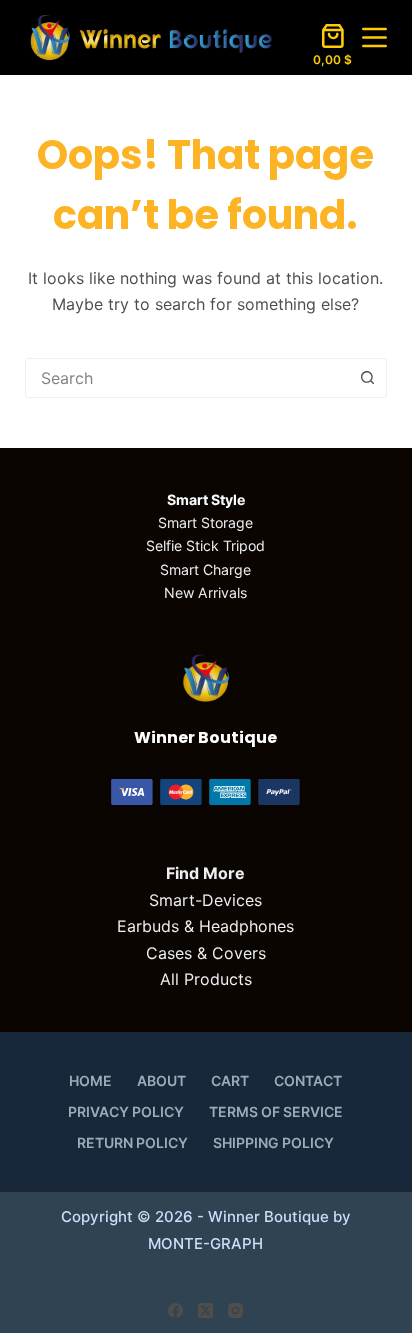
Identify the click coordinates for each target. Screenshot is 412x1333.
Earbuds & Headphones (205, 926)
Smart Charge (205, 569)
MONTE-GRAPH (205, 1243)
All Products (206, 979)
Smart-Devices (205, 900)
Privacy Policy (126, 1111)
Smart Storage (205, 522)
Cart (230, 1080)
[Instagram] (235, 1310)
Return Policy (132, 1142)
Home (90, 1080)
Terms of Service (276, 1111)
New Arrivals (205, 592)
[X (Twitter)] (205, 1310)
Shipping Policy (273, 1142)
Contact (308, 1080)
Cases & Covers (206, 953)
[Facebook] (175, 1310)
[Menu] (374, 37)
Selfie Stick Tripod (205, 545)
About (161, 1080)
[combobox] (187, 378)
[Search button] (367, 378)
